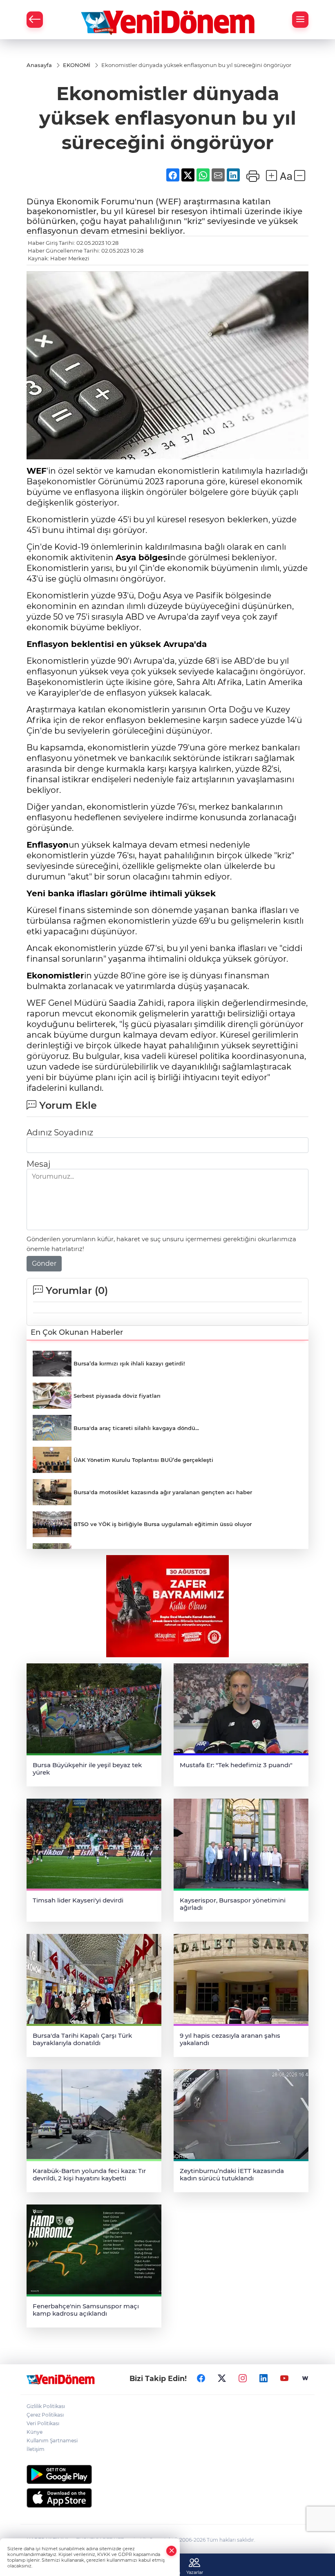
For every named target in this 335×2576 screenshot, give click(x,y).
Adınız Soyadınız (60, 1132)
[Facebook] (201, 2378)
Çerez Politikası (45, 2415)
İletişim (36, 2449)
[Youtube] (284, 2378)
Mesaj (38, 1164)
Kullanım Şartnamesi (52, 2441)
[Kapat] (172, 2551)
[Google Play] (167, 2474)
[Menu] (300, 20)
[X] (222, 2378)
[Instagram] (243, 2378)
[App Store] (167, 2498)
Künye (35, 2432)
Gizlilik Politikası (46, 2406)
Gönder (44, 1263)
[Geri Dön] (35, 20)
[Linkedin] (264, 2378)
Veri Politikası (43, 2423)
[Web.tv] (305, 2378)
